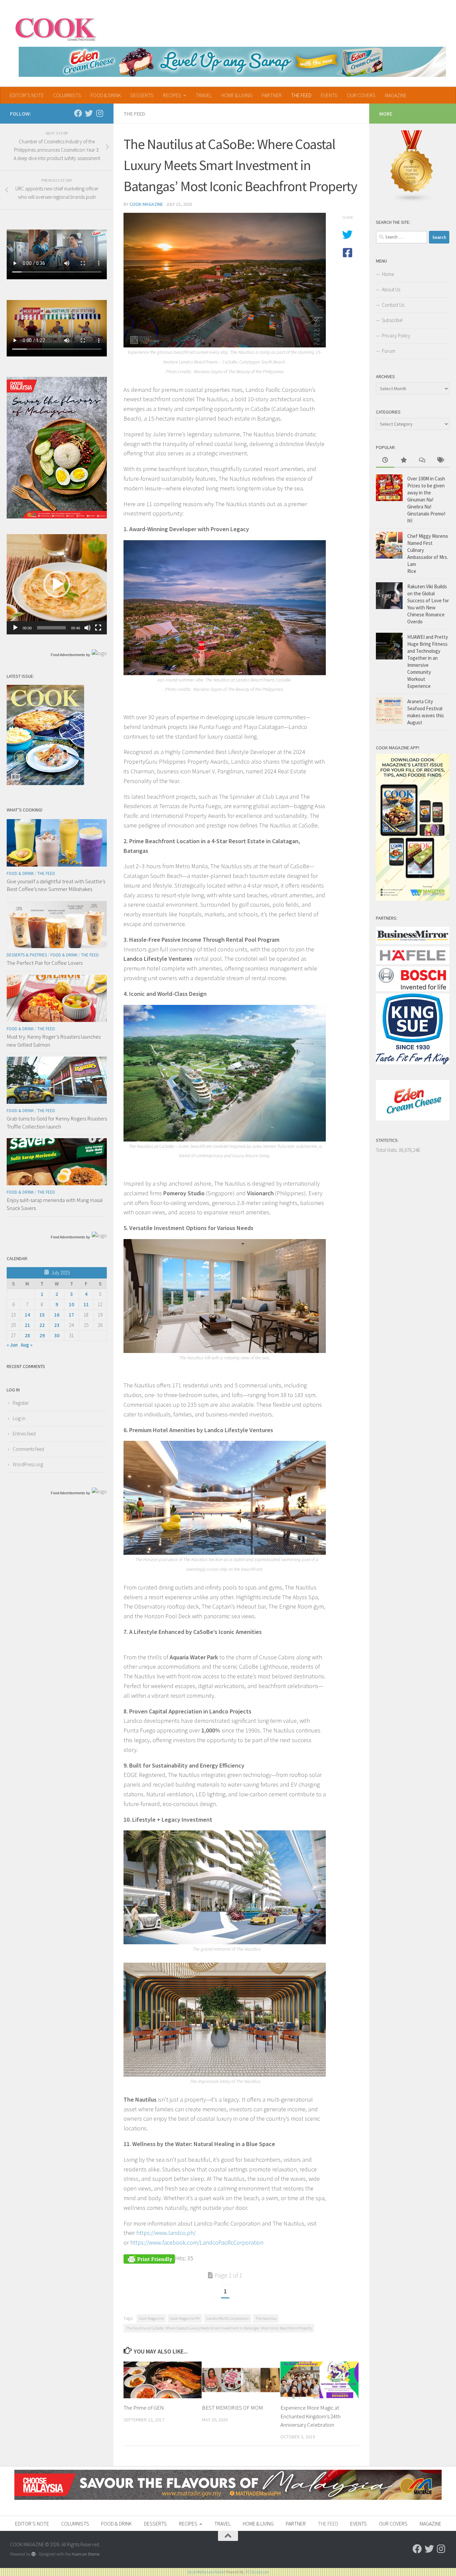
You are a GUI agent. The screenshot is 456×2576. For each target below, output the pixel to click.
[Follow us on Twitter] (89, 113)
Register (21, 1403)
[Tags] (440, 461)
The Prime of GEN (144, 2408)
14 (27, 1315)
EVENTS (329, 95)
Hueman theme (86, 2554)
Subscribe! (392, 320)
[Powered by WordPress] (34, 2554)
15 (42, 1315)
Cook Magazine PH (185, 2318)
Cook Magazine (146, 204)
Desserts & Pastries (27, 955)
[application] (57, 584)
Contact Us (393, 305)
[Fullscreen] (98, 628)
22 (42, 1325)
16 (57, 1315)
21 (27, 1325)
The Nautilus (266, 2318)
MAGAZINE (396, 95)
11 (86, 1304)
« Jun (12, 1345)
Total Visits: (387, 1150)
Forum (389, 351)
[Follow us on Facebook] (78, 113)
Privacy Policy (396, 336)
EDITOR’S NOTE (27, 95)
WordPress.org (28, 1464)
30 (57, 1335)
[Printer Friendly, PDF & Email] (149, 2258)
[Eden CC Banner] (232, 62)
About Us (391, 289)
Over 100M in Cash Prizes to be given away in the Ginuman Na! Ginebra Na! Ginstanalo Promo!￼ (426, 500)
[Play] (15, 628)
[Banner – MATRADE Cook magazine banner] (228, 2498)
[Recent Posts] (385, 461)
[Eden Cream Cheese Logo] (413, 1119)
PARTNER (272, 95)
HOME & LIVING (237, 95)
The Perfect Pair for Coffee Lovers (45, 963)
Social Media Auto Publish (206, 2572)
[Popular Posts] (403, 461)
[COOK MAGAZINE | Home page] (56, 28)
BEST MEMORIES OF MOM (233, 2408)
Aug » (27, 1345)
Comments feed (28, 1449)
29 (42, 1335)
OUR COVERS (361, 95)
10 (71, 1304)
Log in (19, 1418)
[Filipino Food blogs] (412, 201)
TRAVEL (204, 95)
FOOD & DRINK (106, 95)
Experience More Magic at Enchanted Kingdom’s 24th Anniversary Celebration (310, 2416)
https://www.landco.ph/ (166, 2233)
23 (57, 1325)
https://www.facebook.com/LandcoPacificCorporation (197, 2242)
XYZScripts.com (257, 2572)
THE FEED (301, 95)
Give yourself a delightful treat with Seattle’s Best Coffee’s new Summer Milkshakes (56, 885)
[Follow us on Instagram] (99, 113)
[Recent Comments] (422, 461)
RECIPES (172, 95)
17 (71, 1315)
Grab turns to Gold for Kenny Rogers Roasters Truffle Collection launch (57, 1122)
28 (27, 1335)
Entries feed (24, 1434)
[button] (57, 584)
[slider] (51, 628)
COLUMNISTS (67, 95)
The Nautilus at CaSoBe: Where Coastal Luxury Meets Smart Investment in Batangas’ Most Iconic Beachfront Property (219, 2328)
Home (388, 274)
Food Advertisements (68, 655)
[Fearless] (57, 517)
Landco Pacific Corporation (228, 2318)
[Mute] (87, 628)
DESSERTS (142, 95)
